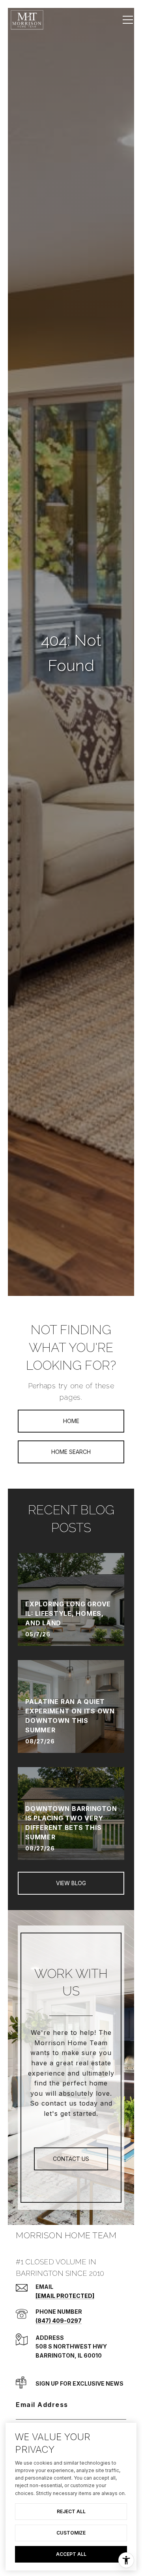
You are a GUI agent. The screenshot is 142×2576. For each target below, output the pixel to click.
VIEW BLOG (71, 1883)
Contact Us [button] (71, 2159)
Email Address (42, 2405)
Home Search (71, 1452)
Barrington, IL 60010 (69, 2355)
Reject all (71, 2511)
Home (71, 1421)
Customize (71, 2533)
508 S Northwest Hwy (71, 2346)
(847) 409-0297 (59, 2321)
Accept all (71, 2554)
